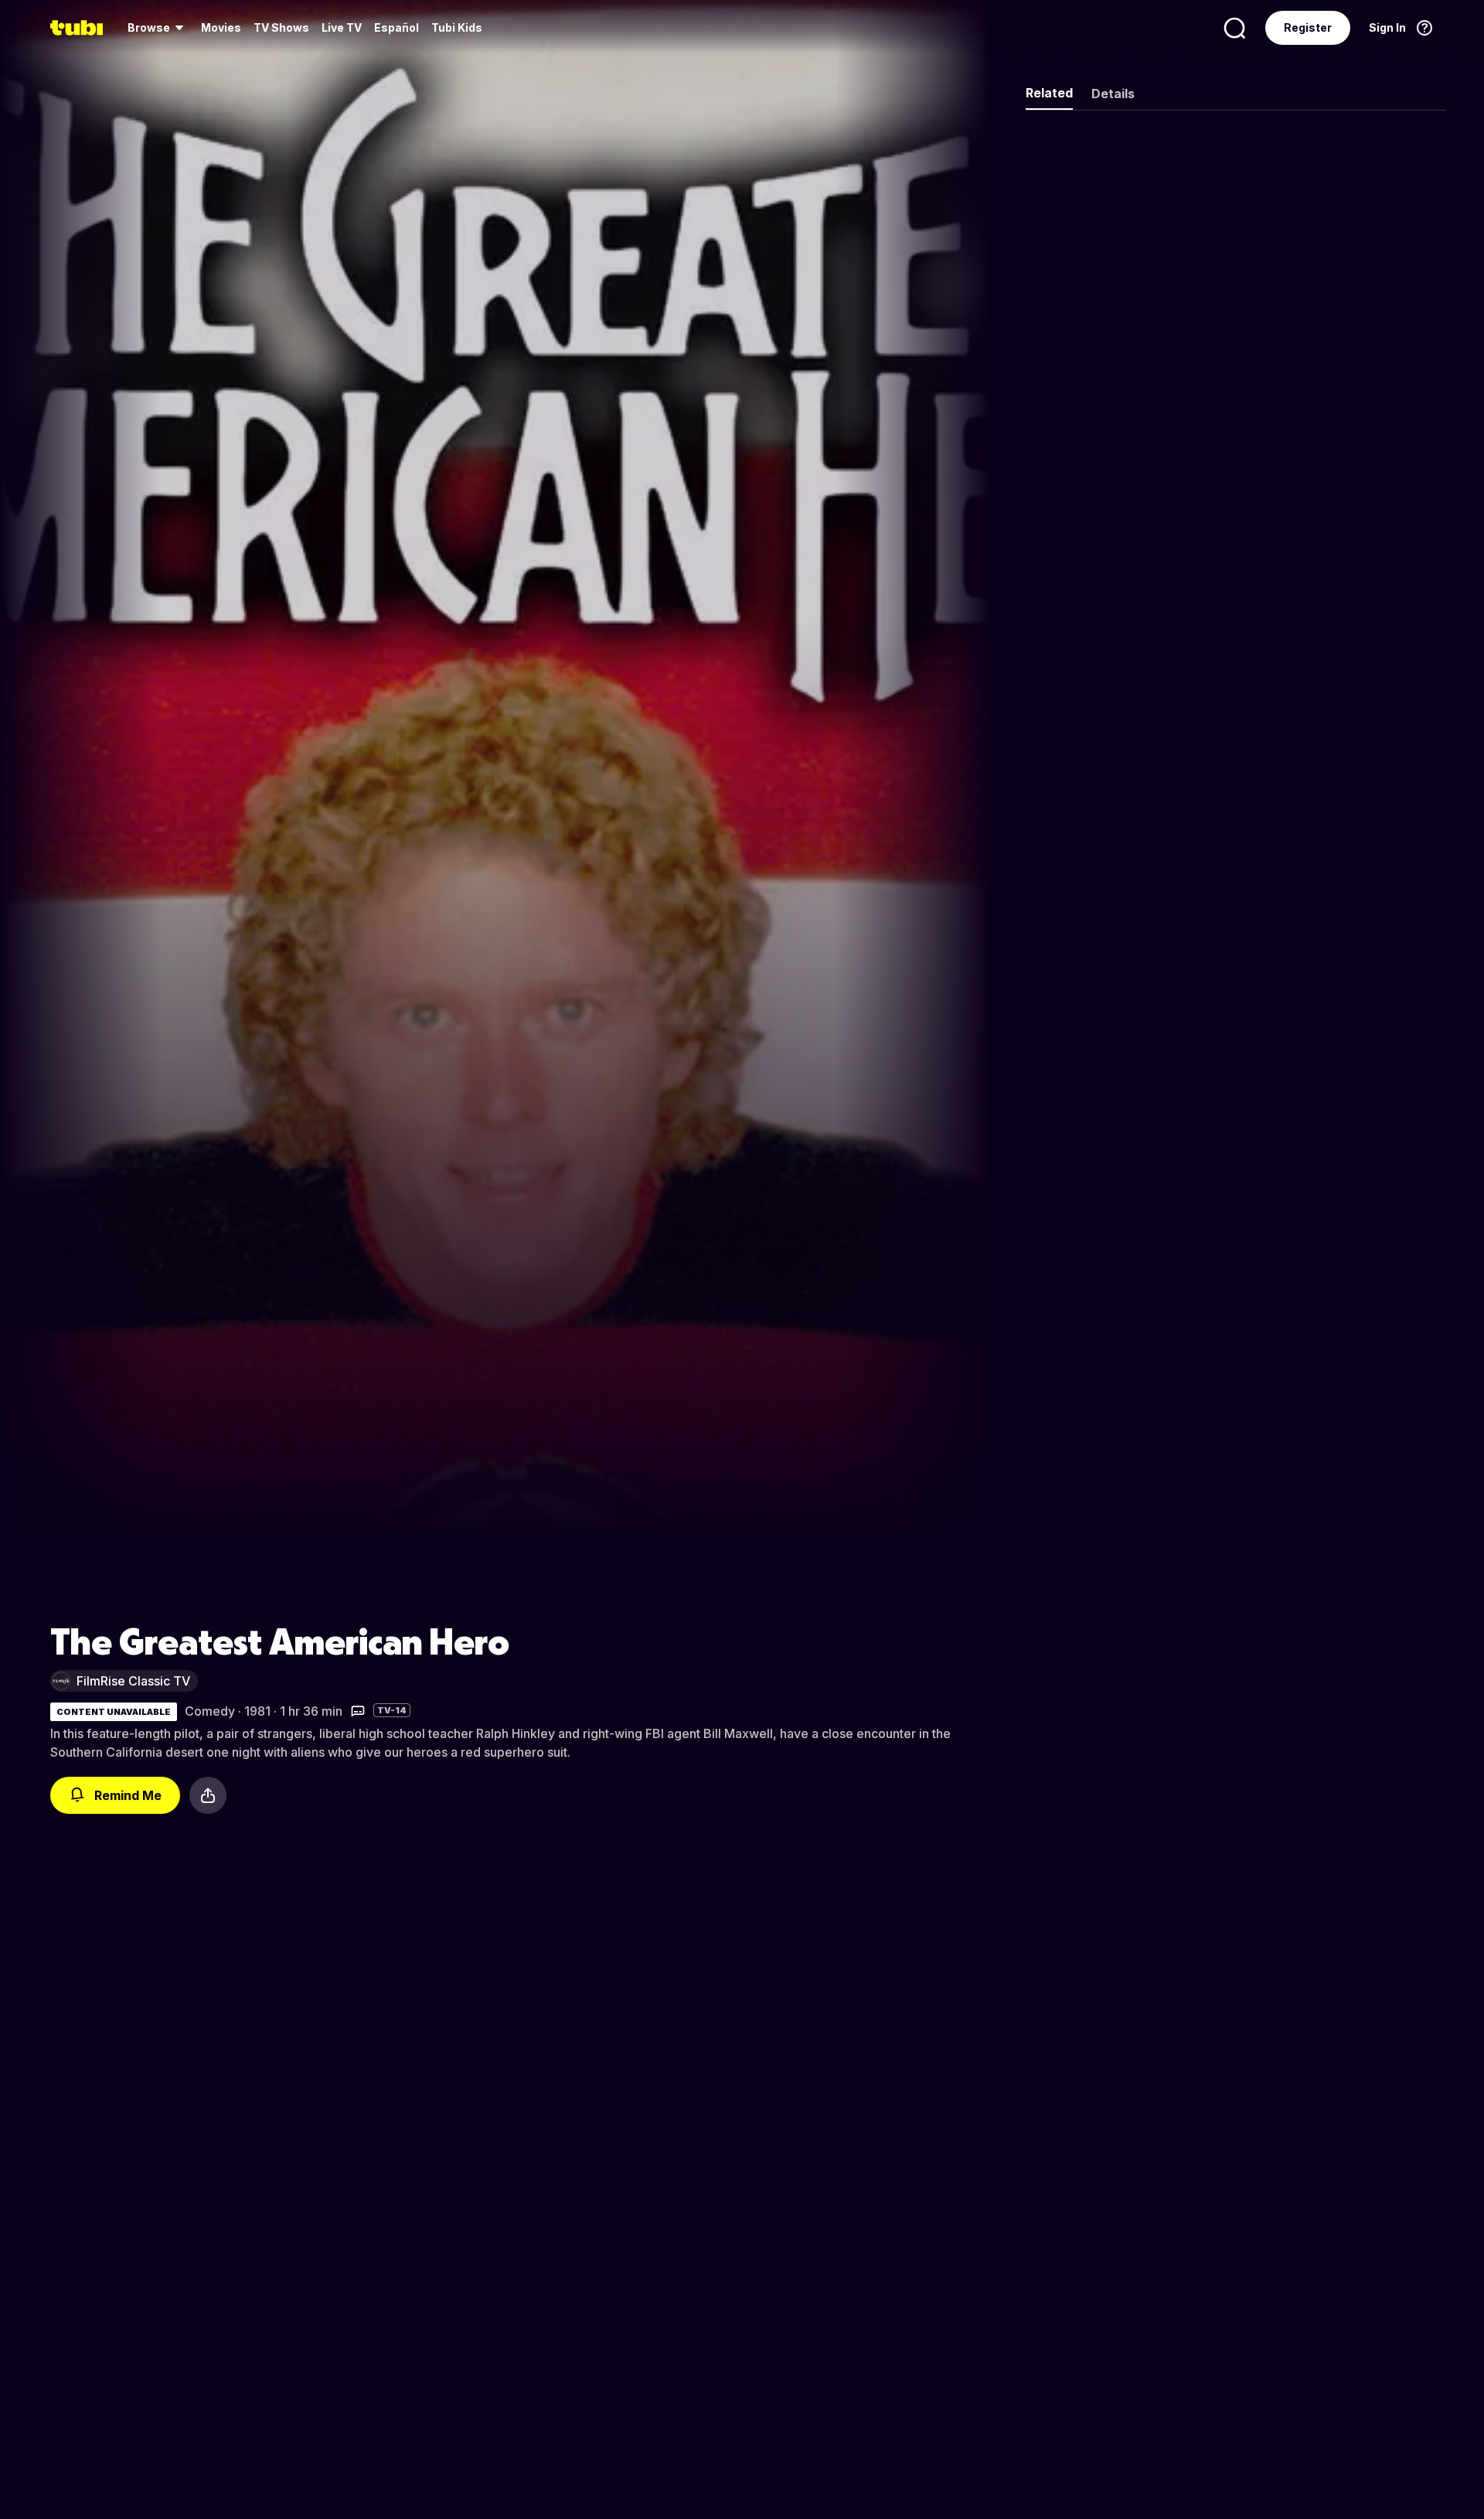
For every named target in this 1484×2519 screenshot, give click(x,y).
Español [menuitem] (397, 27)
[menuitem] (158, 28)
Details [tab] (1113, 94)
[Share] (208, 1795)
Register (1308, 27)
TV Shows (281, 27)
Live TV (342, 27)
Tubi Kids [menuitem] (457, 27)
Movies (221, 27)
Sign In (1387, 27)
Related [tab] (1049, 93)
